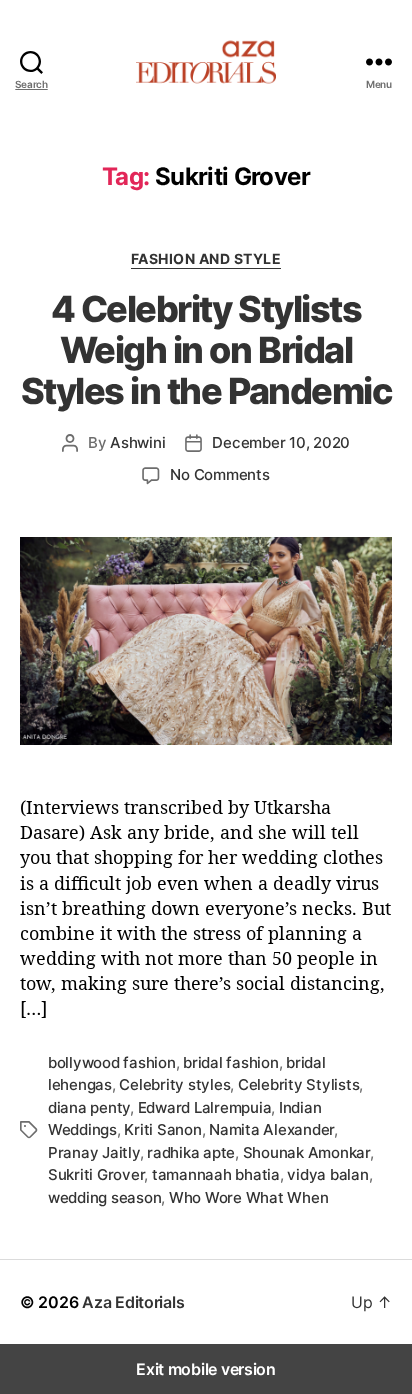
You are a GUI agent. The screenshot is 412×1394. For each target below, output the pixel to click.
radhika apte (191, 1152)
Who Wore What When (248, 1197)
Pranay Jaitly (94, 1152)
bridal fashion (230, 1062)
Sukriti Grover (96, 1174)
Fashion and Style (206, 258)
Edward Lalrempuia (205, 1107)
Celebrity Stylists (298, 1084)
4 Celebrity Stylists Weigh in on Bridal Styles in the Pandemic (206, 350)
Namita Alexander (271, 1129)
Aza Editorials (133, 1302)
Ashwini (137, 442)
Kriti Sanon (162, 1129)
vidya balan (327, 1174)
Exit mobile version (206, 1369)
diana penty (89, 1107)
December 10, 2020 (281, 442)
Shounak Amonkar (306, 1152)
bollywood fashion (112, 1062)
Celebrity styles (174, 1084)
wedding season (104, 1197)
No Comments (219, 474)
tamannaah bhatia (216, 1174)
